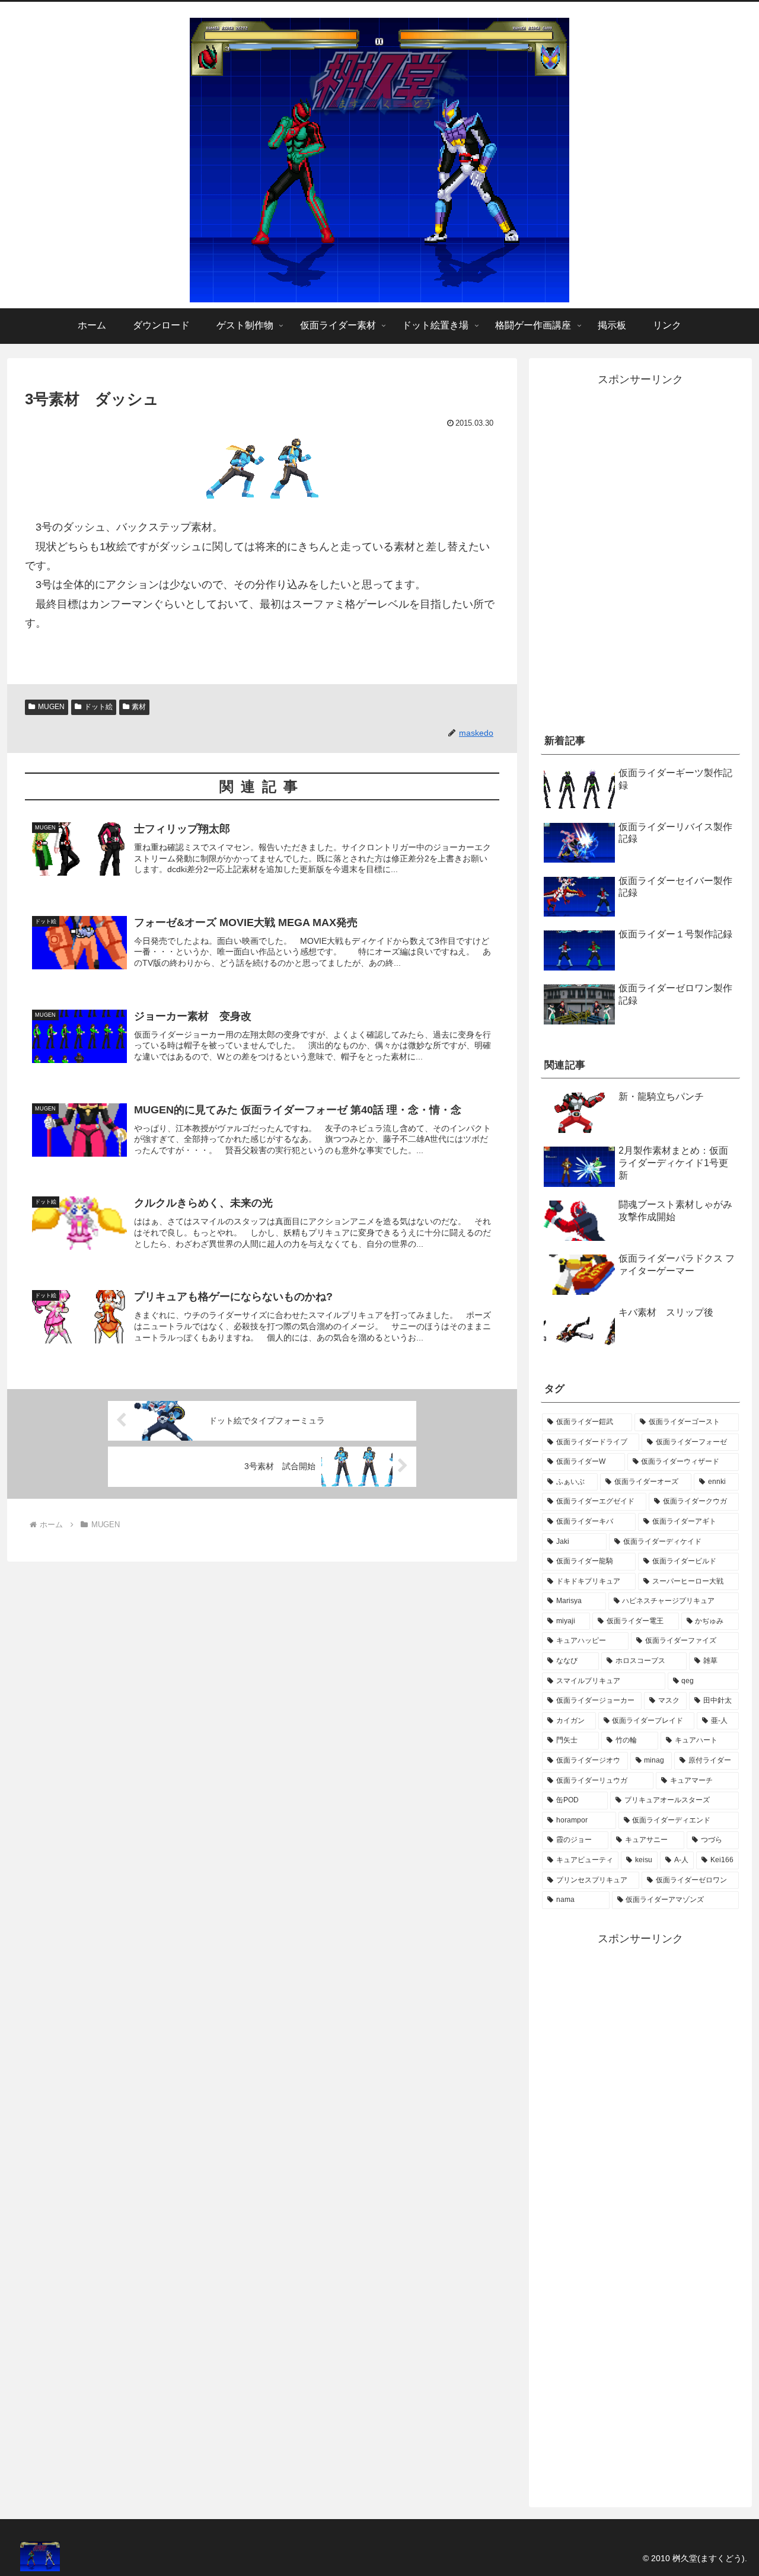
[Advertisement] (640, 627)
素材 (139, 707)
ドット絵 (98, 707)
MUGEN (51, 707)
